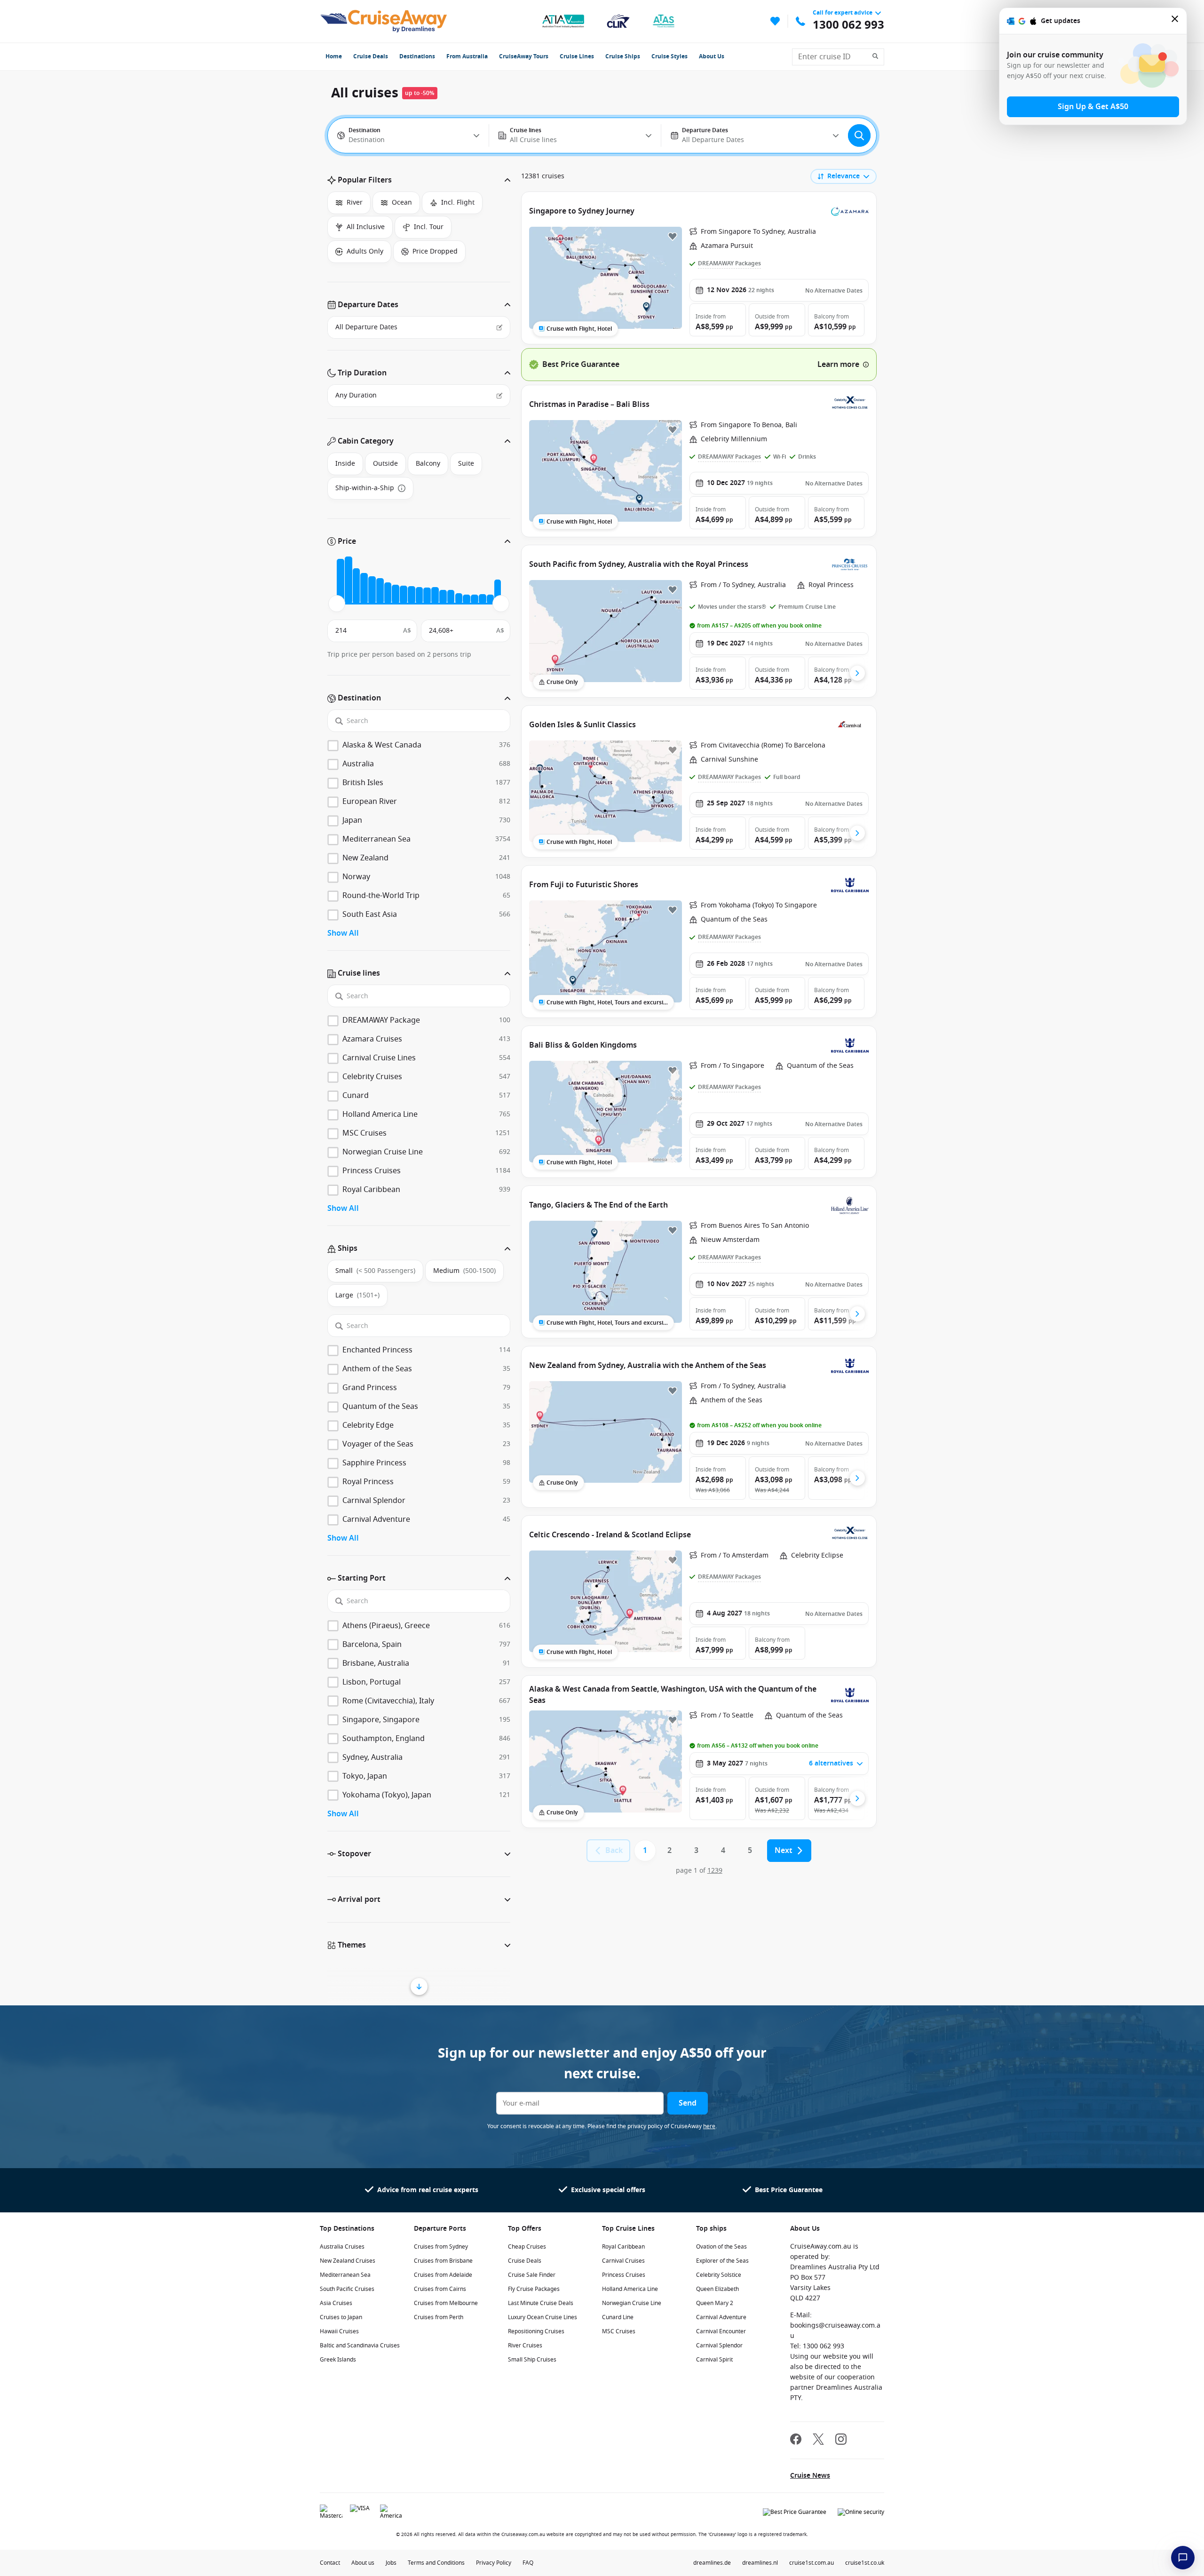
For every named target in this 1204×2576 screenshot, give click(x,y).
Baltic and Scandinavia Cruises (360, 2345)
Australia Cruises (342, 2247)
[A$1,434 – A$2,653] (349, 580)
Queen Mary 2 (715, 2303)
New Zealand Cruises (348, 2261)
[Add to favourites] (673, 236)
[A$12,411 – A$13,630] (420, 595)
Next (784, 1851)
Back (614, 1851)
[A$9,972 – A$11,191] (404, 595)
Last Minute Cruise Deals (541, 2303)
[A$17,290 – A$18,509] (451, 597)
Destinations (417, 56)
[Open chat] (1183, 2558)
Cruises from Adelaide (443, 2275)
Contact (330, 2563)
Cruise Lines (577, 56)
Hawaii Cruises (339, 2331)
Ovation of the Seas (721, 2247)
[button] (419, 180)
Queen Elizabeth (717, 2289)
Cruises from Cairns (440, 2289)
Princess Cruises (624, 2275)
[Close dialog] (1175, 21)
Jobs (391, 2563)
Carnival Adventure (721, 2317)
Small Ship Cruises (532, 2360)
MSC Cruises (619, 2331)
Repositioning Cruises (536, 2331)
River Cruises (525, 2345)
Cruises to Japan (341, 2317)
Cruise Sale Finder (532, 2275)
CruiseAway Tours (524, 56)
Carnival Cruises (623, 2261)
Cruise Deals (371, 56)
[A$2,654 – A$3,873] (356, 586)
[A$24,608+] (498, 592)
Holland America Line (630, 2289)
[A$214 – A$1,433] (341, 581)
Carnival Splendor (719, 2345)
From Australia (467, 56)
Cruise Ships (623, 56)
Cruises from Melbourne (446, 2303)
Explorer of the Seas (722, 2261)
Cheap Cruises (527, 2247)
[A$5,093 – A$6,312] (372, 590)
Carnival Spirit (714, 2360)
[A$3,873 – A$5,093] (364, 588)
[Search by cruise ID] (878, 57)
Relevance (844, 176)
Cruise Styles (669, 56)
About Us (712, 56)
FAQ (528, 2563)
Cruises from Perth (439, 2317)
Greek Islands (338, 2360)
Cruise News (810, 2476)
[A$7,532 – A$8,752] (388, 593)
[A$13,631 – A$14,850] (427, 596)
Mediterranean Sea (345, 2275)
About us (363, 2563)
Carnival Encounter (721, 2331)
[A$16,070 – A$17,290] (443, 597)
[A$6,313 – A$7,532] (380, 591)
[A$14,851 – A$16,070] (435, 595)
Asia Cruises (336, 2303)
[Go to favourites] (775, 21)
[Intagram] (841, 2440)
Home (334, 56)
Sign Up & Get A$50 (1093, 107)
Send (688, 2103)
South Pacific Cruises (347, 2289)
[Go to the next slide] (857, 673)
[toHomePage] (384, 21)
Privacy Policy (494, 2563)
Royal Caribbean (623, 2247)
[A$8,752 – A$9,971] (396, 594)
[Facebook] (796, 2440)
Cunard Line (618, 2317)
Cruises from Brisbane (443, 2261)
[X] (818, 2440)
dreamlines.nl (760, 2563)
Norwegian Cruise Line (632, 2303)
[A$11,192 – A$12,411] (412, 595)
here (709, 2126)
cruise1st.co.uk (865, 2563)
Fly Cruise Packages (534, 2289)
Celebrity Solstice (719, 2275)
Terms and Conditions (436, 2563)
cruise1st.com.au (812, 2563)
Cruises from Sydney (441, 2247)
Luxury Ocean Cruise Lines (543, 2317)
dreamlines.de (712, 2563)
